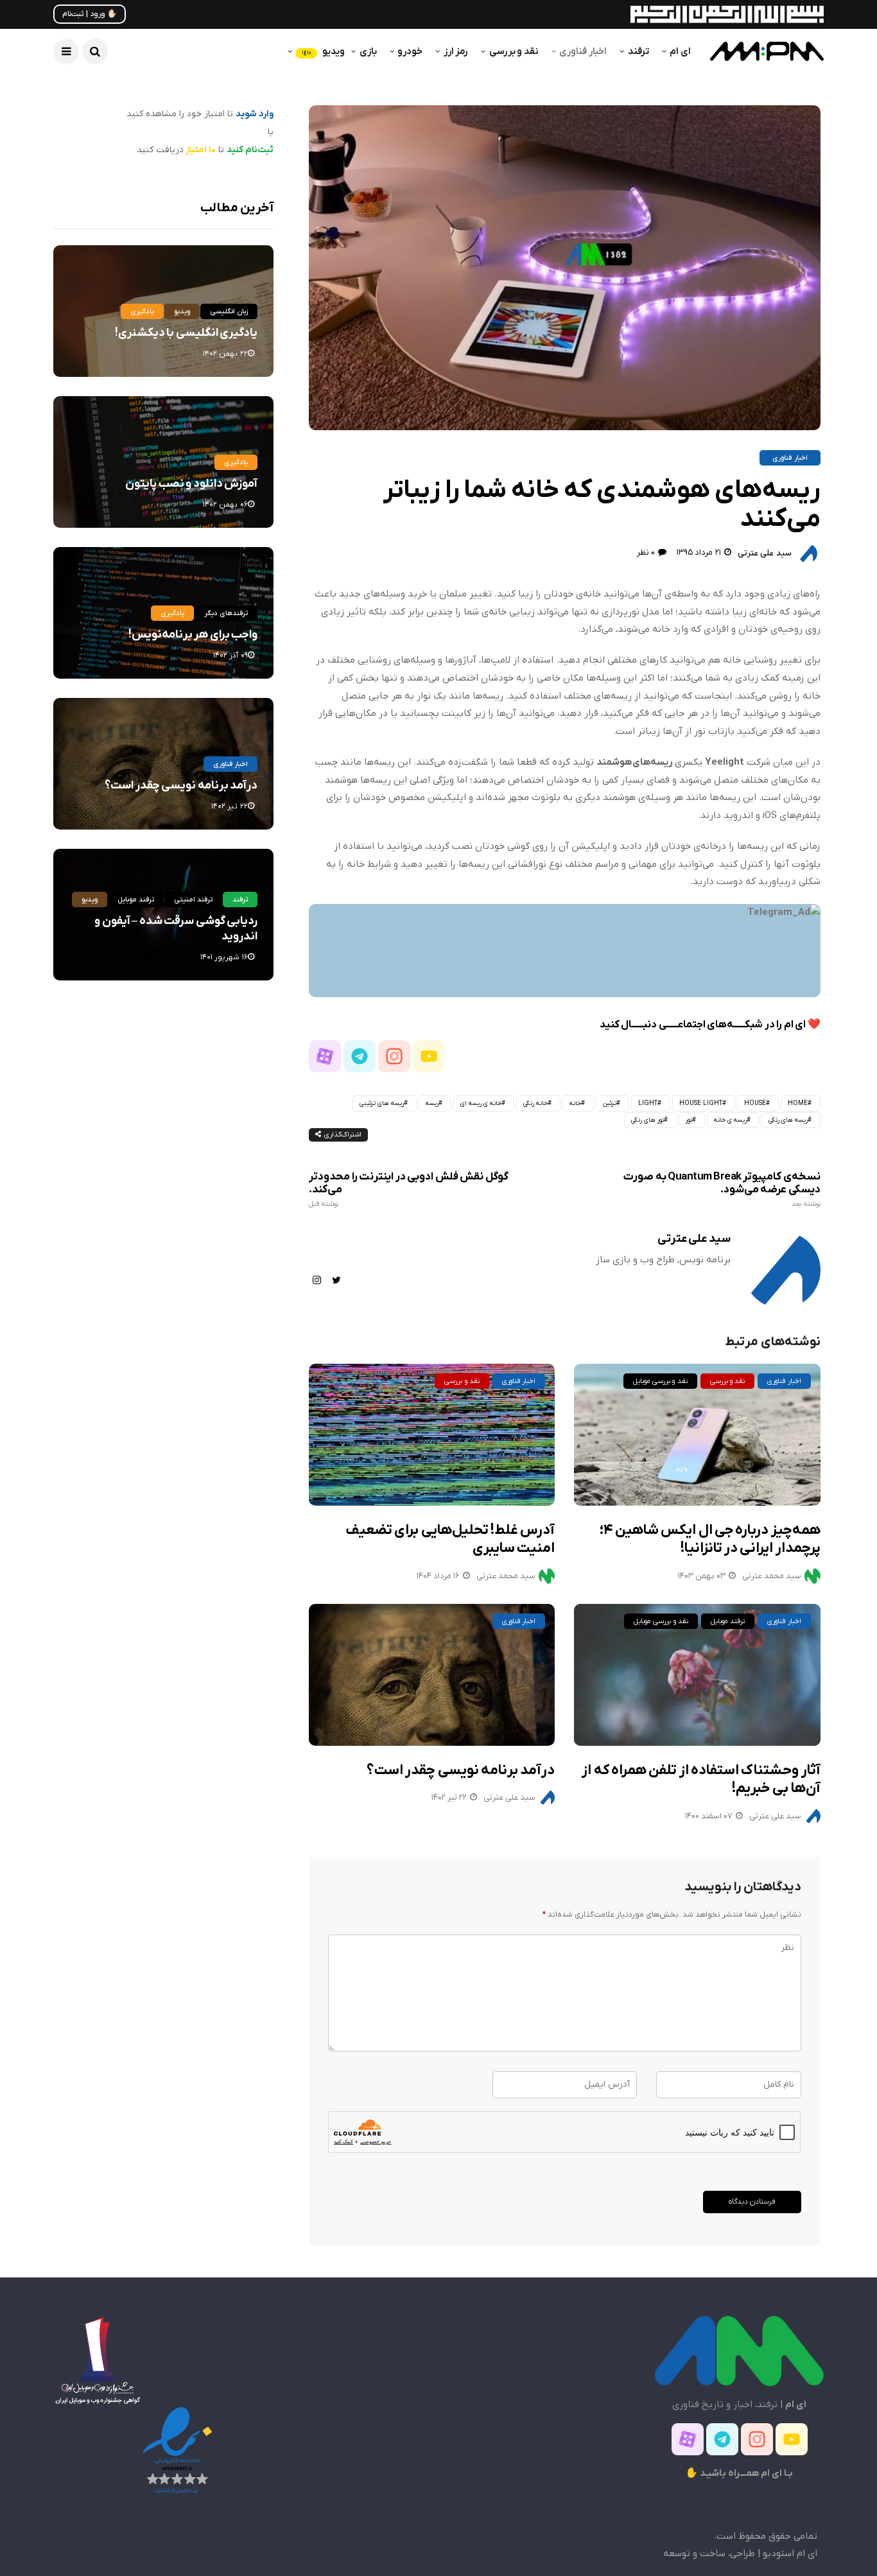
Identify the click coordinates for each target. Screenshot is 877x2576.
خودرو (410, 51)
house (755, 1103)
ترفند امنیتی (193, 900)
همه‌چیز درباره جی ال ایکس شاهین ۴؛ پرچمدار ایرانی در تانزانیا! (710, 1540)
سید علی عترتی (765, 553)
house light (701, 1103)
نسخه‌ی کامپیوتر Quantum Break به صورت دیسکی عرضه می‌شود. (722, 1190)
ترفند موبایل (728, 1621)
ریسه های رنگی (788, 1120)
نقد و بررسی (514, 51)
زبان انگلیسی (229, 311)
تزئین (610, 1103)
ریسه (432, 1103)
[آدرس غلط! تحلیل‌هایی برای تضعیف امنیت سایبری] (432, 1435)
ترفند (638, 51)
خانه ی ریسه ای (481, 1103)
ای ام (680, 51)
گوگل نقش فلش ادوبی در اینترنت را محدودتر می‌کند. (408, 1190)
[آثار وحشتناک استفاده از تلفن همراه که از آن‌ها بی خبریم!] (697, 1675)
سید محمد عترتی (506, 1576)
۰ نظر (646, 553)
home (798, 1103)
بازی (368, 51)
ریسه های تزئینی (382, 1103)
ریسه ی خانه (730, 1120)
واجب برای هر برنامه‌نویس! (193, 635)
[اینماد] (177, 2450)
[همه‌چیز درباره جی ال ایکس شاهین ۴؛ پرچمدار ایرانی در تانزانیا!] (697, 1435)
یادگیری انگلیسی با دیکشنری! (186, 333)
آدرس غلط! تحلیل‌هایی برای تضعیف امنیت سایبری (450, 1540)
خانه (575, 1103)
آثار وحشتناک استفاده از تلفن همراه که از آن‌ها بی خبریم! (701, 1780)
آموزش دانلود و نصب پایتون (191, 484)
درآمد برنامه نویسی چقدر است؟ (461, 1771)
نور (689, 1120)
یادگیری (142, 311)
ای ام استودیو (790, 2554)
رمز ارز (456, 51)
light (648, 1103)
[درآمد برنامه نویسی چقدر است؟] (432, 1675)
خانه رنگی (535, 1103)
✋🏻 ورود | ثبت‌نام (90, 14)
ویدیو (323, 51)
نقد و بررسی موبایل (660, 1381)
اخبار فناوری (583, 51)
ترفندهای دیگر (226, 613)
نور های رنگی (647, 1120)
